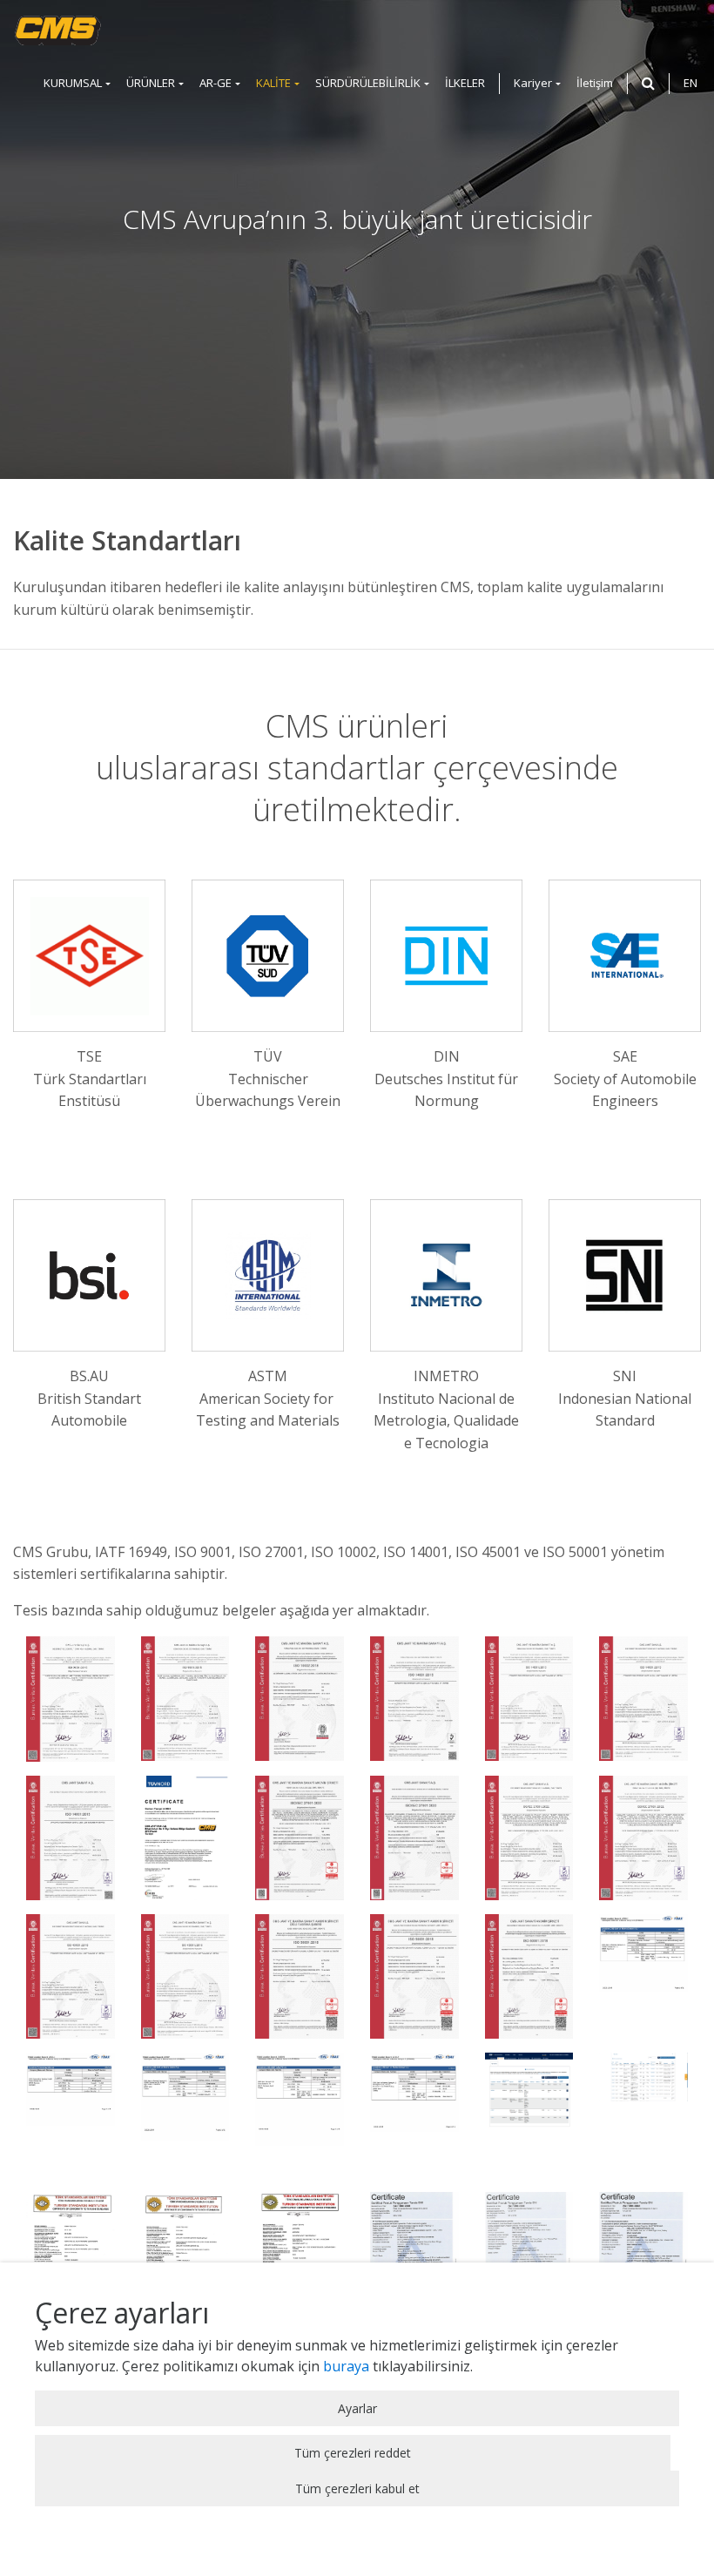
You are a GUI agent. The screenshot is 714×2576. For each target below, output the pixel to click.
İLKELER (465, 83)
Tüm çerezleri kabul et (357, 2488)
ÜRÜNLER (151, 83)
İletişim (595, 83)
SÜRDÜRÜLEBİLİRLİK (368, 83)
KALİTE (273, 83)
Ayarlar (357, 2408)
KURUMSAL (73, 83)
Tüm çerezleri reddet (353, 2453)
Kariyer (533, 83)
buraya (346, 2366)
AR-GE (216, 83)
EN (690, 83)
